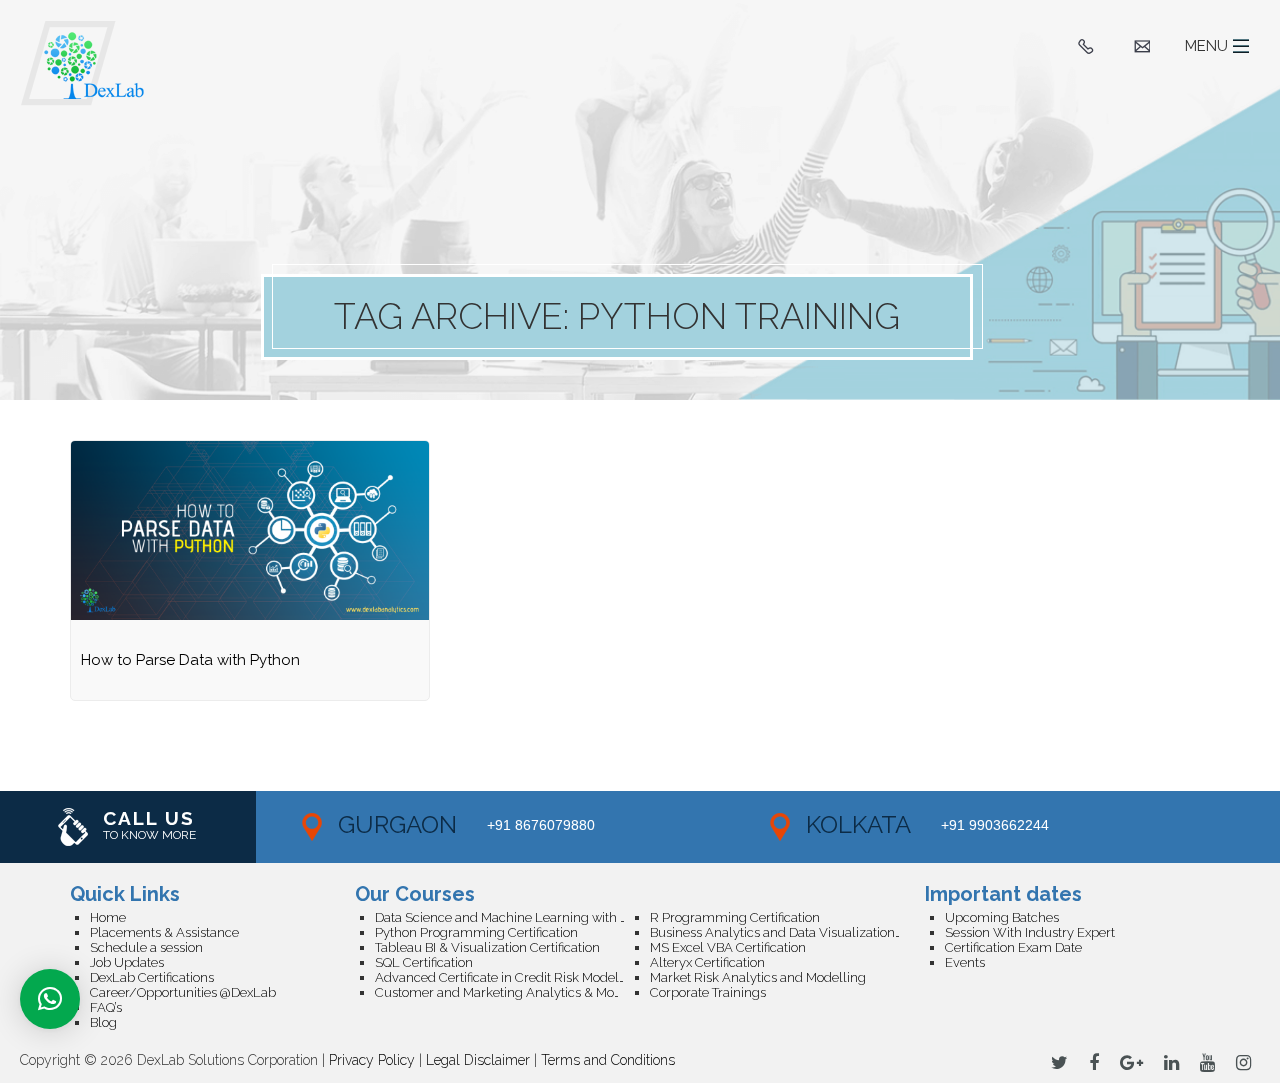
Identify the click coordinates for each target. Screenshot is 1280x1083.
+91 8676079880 (541, 825)
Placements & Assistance (164, 932)
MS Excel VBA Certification (728, 947)
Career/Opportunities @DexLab (183, 992)
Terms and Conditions (608, 1060)
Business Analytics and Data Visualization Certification (787, 932)
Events (965, 962)
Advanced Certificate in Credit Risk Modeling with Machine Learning (512, 977)
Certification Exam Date (1013, 947)
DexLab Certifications (152, 977)
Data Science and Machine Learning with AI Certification (512, 917)
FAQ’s (106, 1007)
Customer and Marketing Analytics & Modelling (512, 992)
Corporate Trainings (708, 992)
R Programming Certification (735, 917)
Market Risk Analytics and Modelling (758, 977)
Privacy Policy (372, 1060)
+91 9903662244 (995, 825)
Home (108, 917)
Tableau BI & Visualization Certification (487, 947)
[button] (50, 999)
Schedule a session (146, 947)
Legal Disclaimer (478, 1060)
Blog (103, 1022)
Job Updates (127, 962)
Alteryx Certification (707, 962)
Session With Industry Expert (1030, 932)
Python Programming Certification (476, 932)
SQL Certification (424, 962)
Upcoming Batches (1002, 917)
